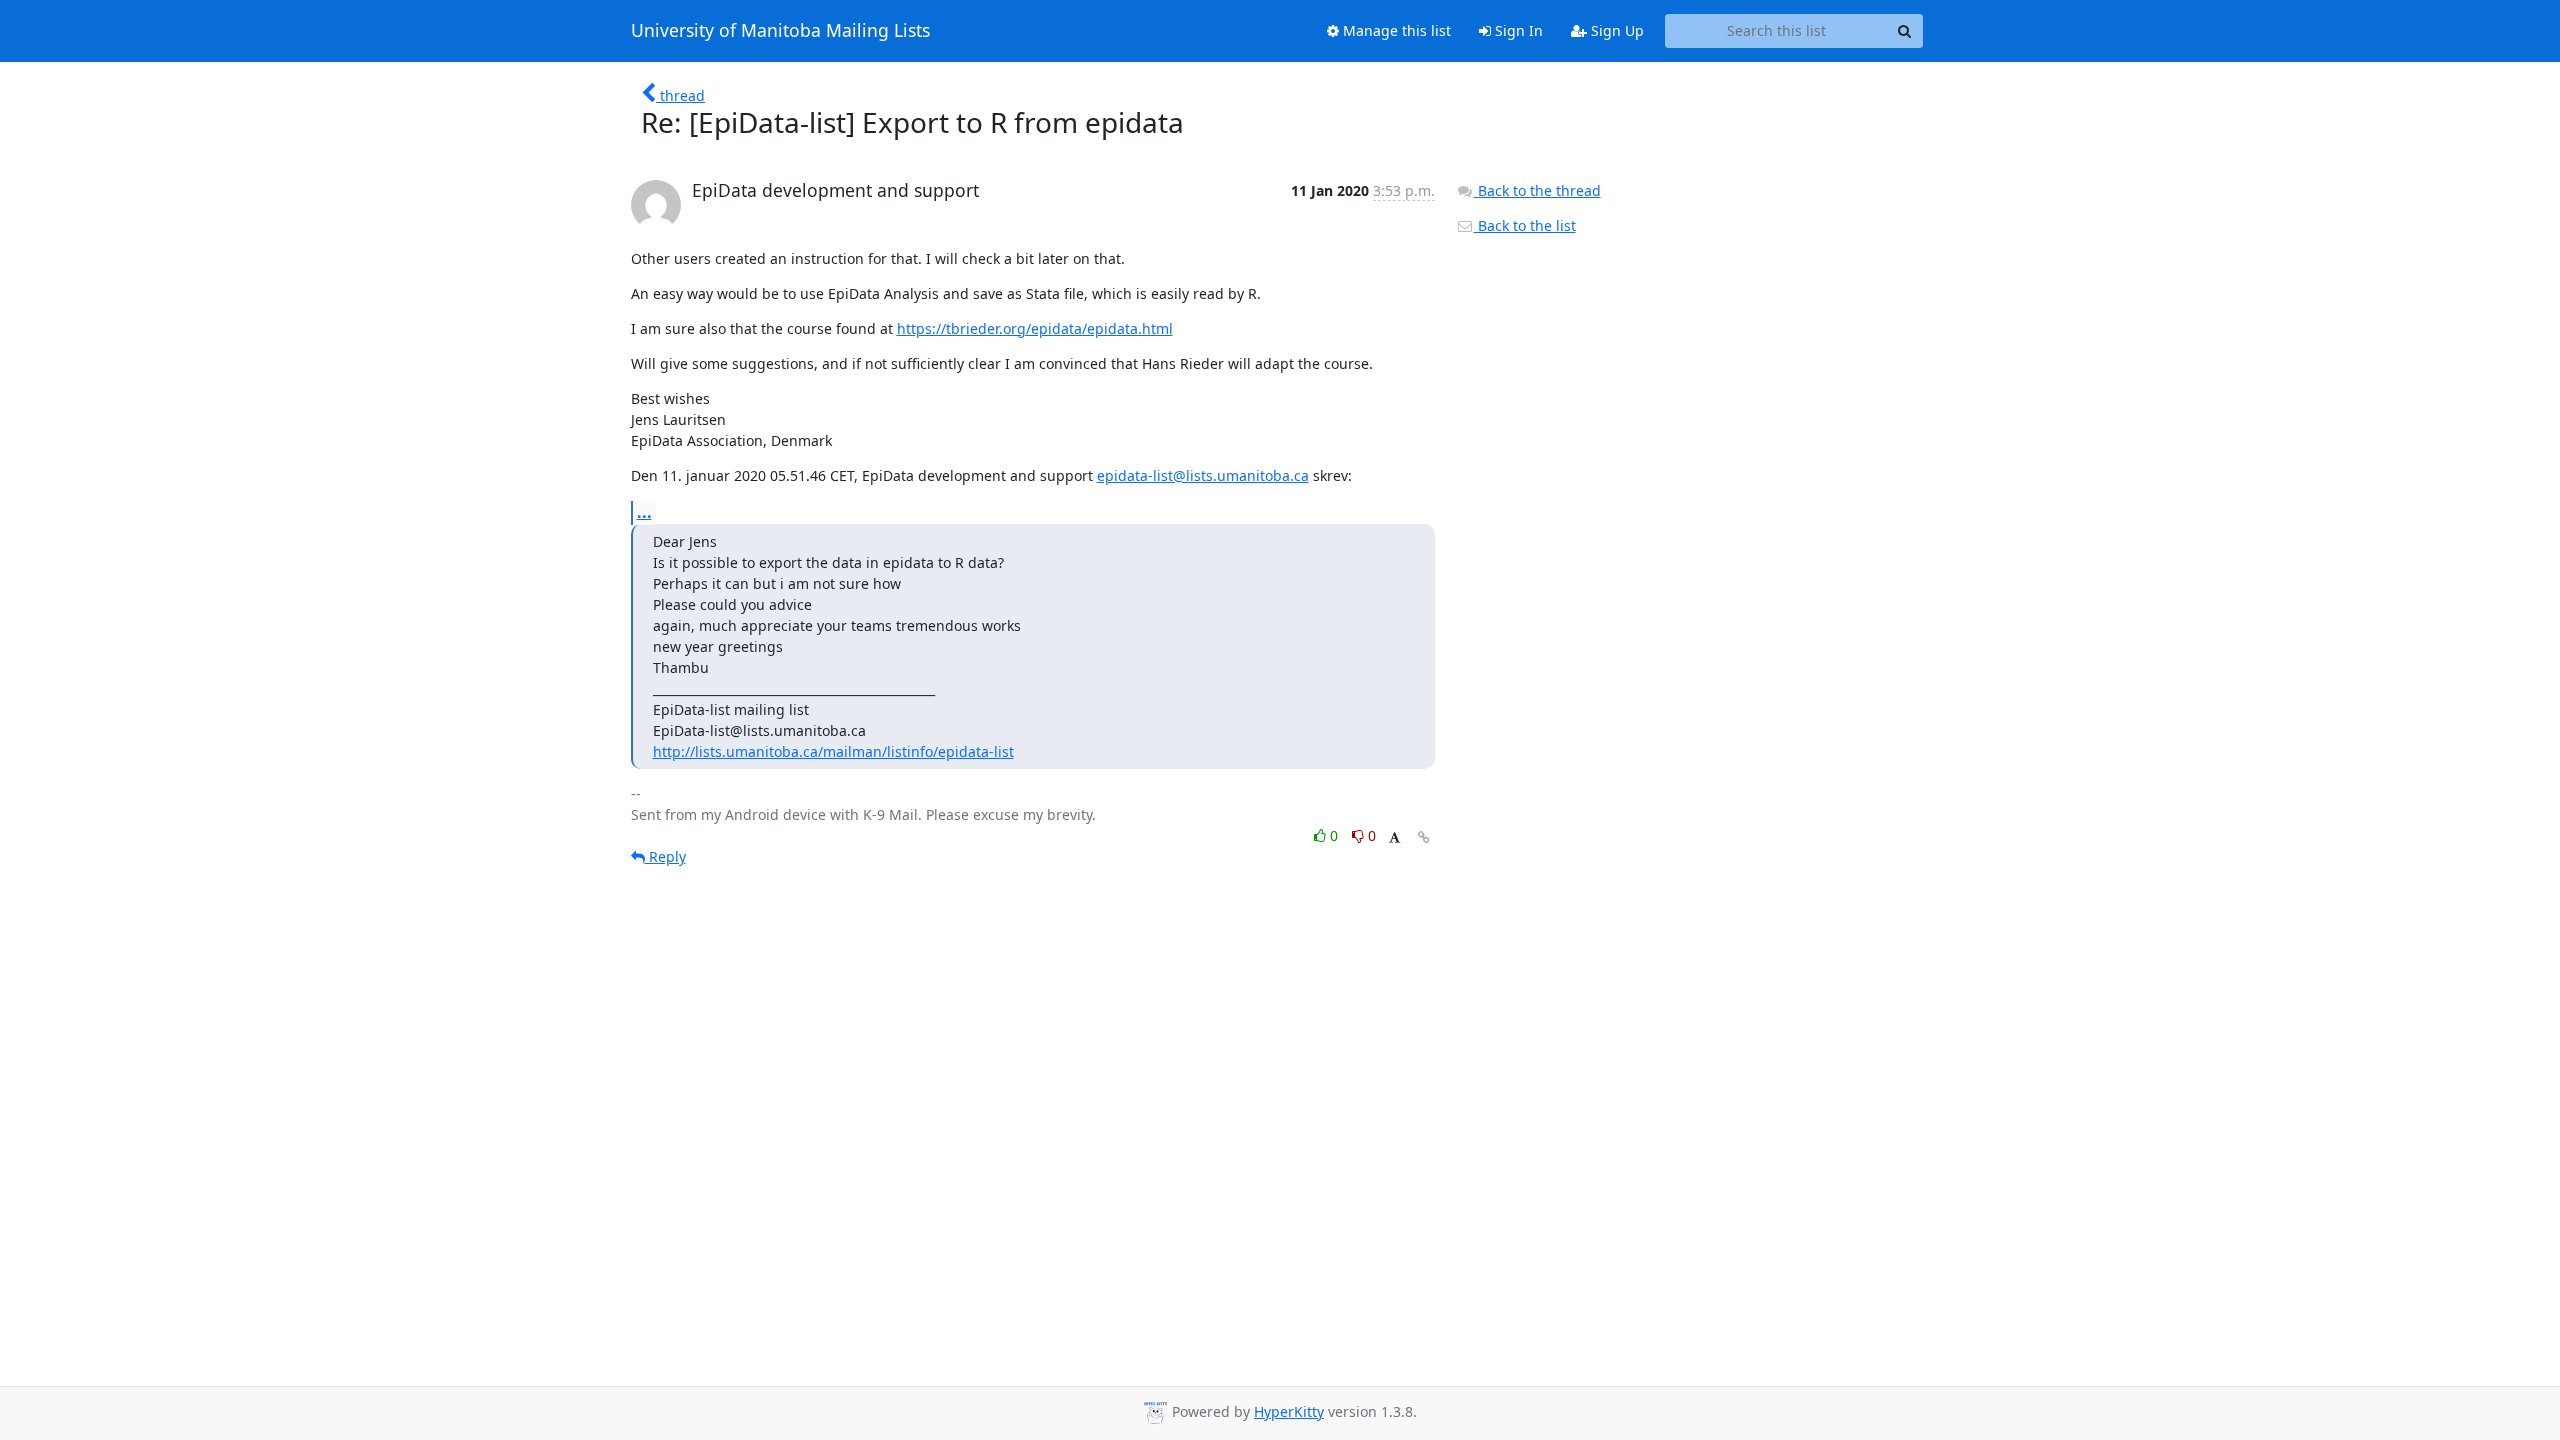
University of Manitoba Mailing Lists (780, 31)
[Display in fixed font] (1394, 838)
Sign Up (1615, 30)
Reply (665, 856)
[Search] (1905, 31)
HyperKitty (1289, 1411)
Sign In (1517, 30)
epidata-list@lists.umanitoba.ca (1203, 475)
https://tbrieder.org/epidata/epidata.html (1035, 328)
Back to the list (1525, 225)
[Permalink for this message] (1424, 837)
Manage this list (1395, 30)
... (644, 512)
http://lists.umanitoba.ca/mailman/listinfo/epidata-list (833, 751)
